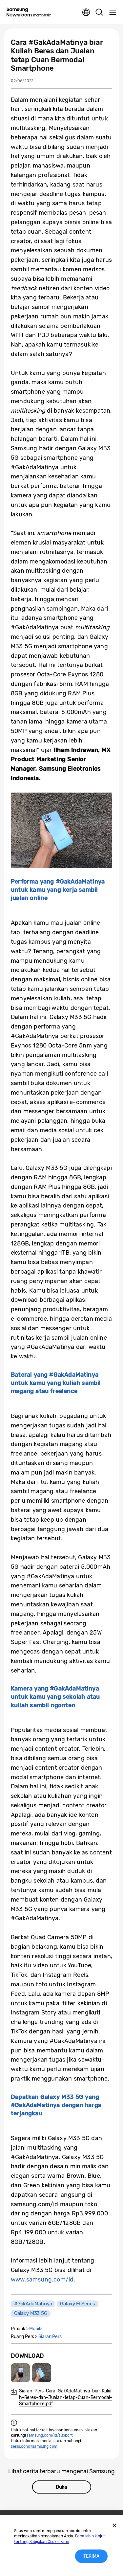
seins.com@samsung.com (34, 2446)
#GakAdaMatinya (33, 2304)
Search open (99, 12)
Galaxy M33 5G (31, 2313)
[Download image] (20, 2373)
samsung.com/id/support (50, 2435)
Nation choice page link (86, 12)
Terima (91, 2556)
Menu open (113, 12)
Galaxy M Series (77, 2304)
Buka (61, 2487)
